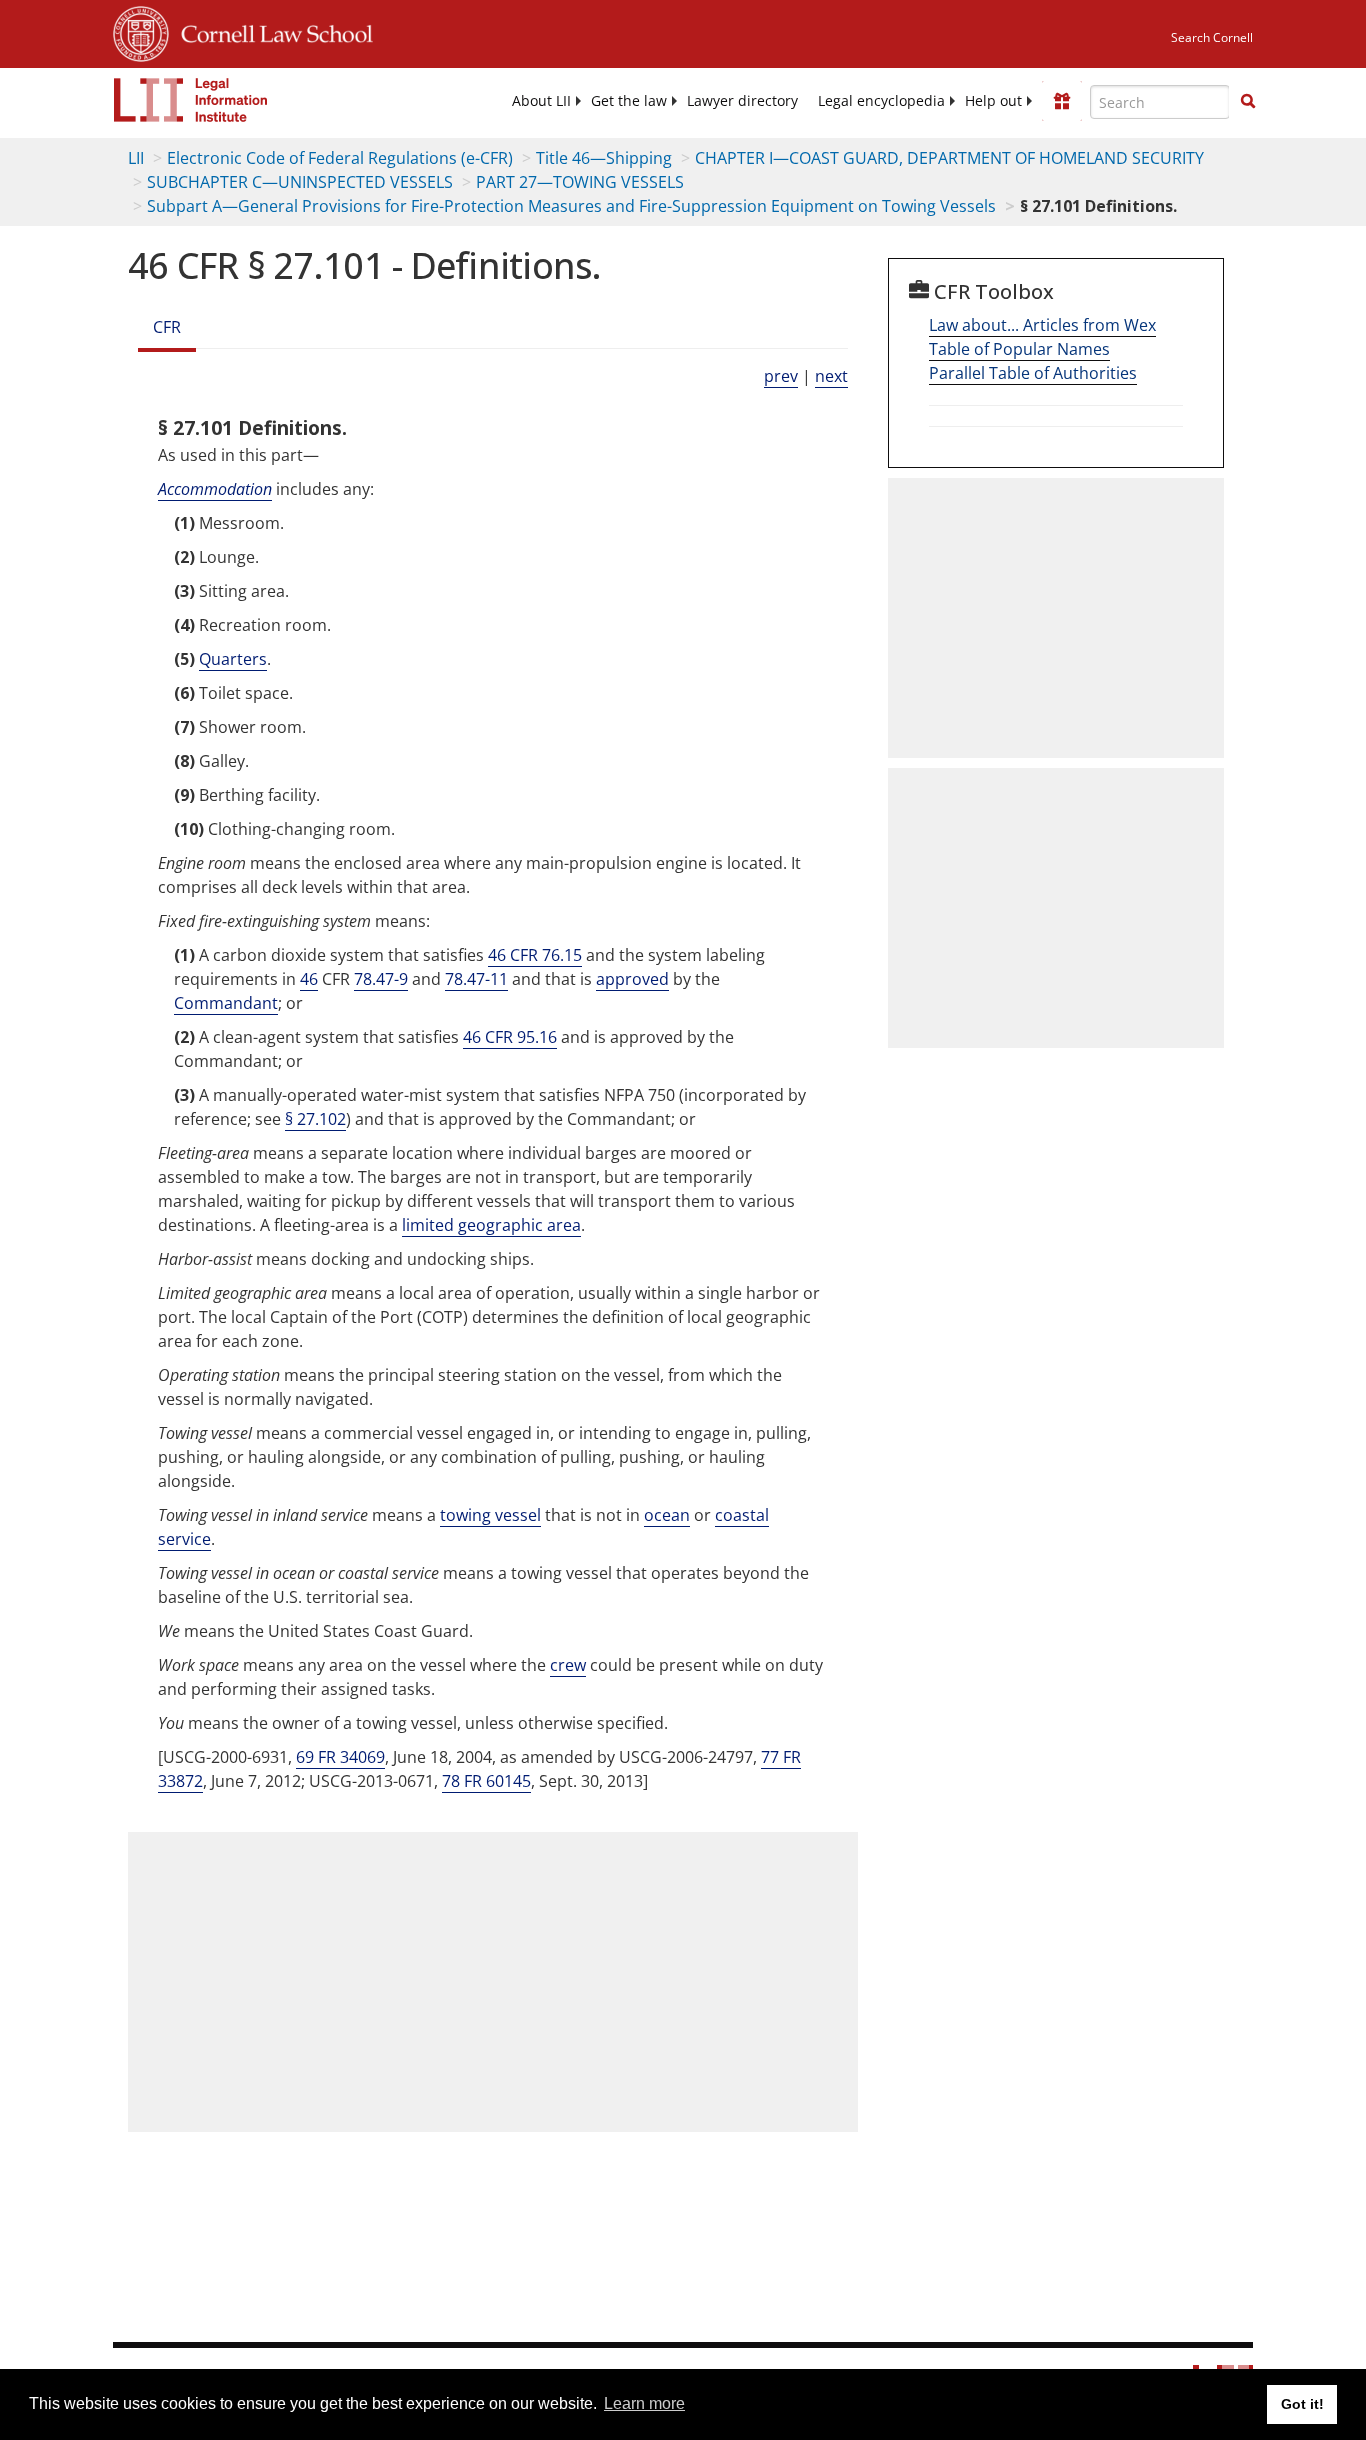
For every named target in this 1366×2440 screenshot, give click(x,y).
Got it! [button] (1302, 2404)
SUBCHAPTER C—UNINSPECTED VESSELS (300, 182)
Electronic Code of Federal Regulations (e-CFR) (340, 158)
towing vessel (490, 1515)
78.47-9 (381, 979)
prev (781, 376)
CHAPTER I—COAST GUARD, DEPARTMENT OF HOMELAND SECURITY (949, 158)
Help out (993, 101)
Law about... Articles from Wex (1042, 325)
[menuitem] (541, 101)
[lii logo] (191, 100)
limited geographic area (491, 1225)
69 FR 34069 (340, 1757)
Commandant (226, 1003)
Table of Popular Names (1019, 349)
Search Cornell (1212, 37)
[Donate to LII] (1062, 101)
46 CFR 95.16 (510, 1037)
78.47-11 (476, 979)
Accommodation (215, 489)
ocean (667, 1515)
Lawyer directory (742, 101)
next (831, 376)
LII (136, 158)
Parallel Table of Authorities (1033, 373)
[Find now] (1248, 102)
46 (309, 979)
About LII (541, 101)
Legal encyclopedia (881, 101)
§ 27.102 (315, 1119)
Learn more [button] (644, 2403)
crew (568, 1665)
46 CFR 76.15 (535, 955)
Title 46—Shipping (604, 158)
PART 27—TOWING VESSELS (580, 182)
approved (632, 979)
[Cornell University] (141, 31)
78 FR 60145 (486, 1781)
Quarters (233, 659)
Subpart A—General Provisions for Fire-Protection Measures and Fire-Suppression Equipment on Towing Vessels (571, 206)
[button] (1248, 101)
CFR (167, 327)
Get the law (629, 101)
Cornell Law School (271, 31)
